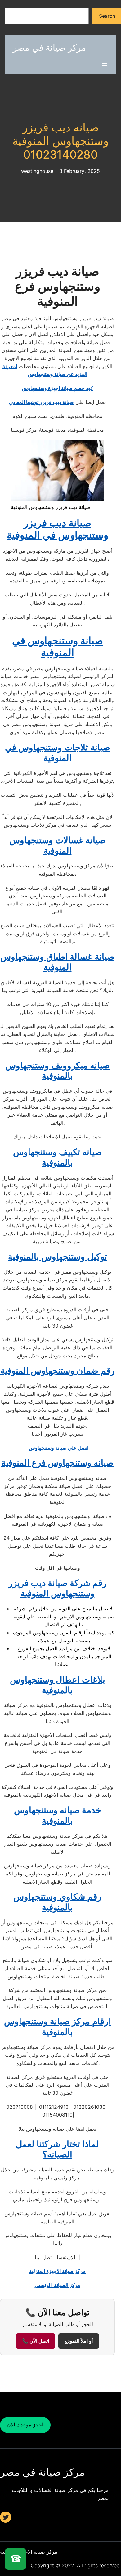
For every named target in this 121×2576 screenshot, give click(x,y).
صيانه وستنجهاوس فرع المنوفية (57, 1463)
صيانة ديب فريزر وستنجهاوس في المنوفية (58, 529)
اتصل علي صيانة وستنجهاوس (57, 1448)
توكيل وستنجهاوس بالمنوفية (58, 1257)
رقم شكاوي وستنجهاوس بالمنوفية (57, 1902)
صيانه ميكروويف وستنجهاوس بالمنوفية (58, 1071)
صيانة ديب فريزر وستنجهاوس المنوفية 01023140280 (60, 141)
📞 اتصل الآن (36, 2341)
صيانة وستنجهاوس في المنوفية (58, 646)
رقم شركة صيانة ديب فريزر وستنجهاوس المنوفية (58, 1588)
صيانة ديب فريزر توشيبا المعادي (41, 402)
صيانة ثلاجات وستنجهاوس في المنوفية (58, 753)
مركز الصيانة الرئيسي (58, 2285)
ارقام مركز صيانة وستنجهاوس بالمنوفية (58, 2027)
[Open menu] (105, 64)
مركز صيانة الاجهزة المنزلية (57, 2271)
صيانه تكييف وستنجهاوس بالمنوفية (58, 1157)
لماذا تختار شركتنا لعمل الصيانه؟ (57, 2149)
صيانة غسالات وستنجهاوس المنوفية (57, 845)
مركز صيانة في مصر (49, 48)
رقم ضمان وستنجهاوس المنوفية (58, 1371)
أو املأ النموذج (79, 2341)
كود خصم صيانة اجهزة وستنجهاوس (57, 388)
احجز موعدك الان (25, 2425)
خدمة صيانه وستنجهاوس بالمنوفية (58, 1815)
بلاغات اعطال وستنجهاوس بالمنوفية (58, 1685)
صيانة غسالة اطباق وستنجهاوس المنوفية (57, 962)
